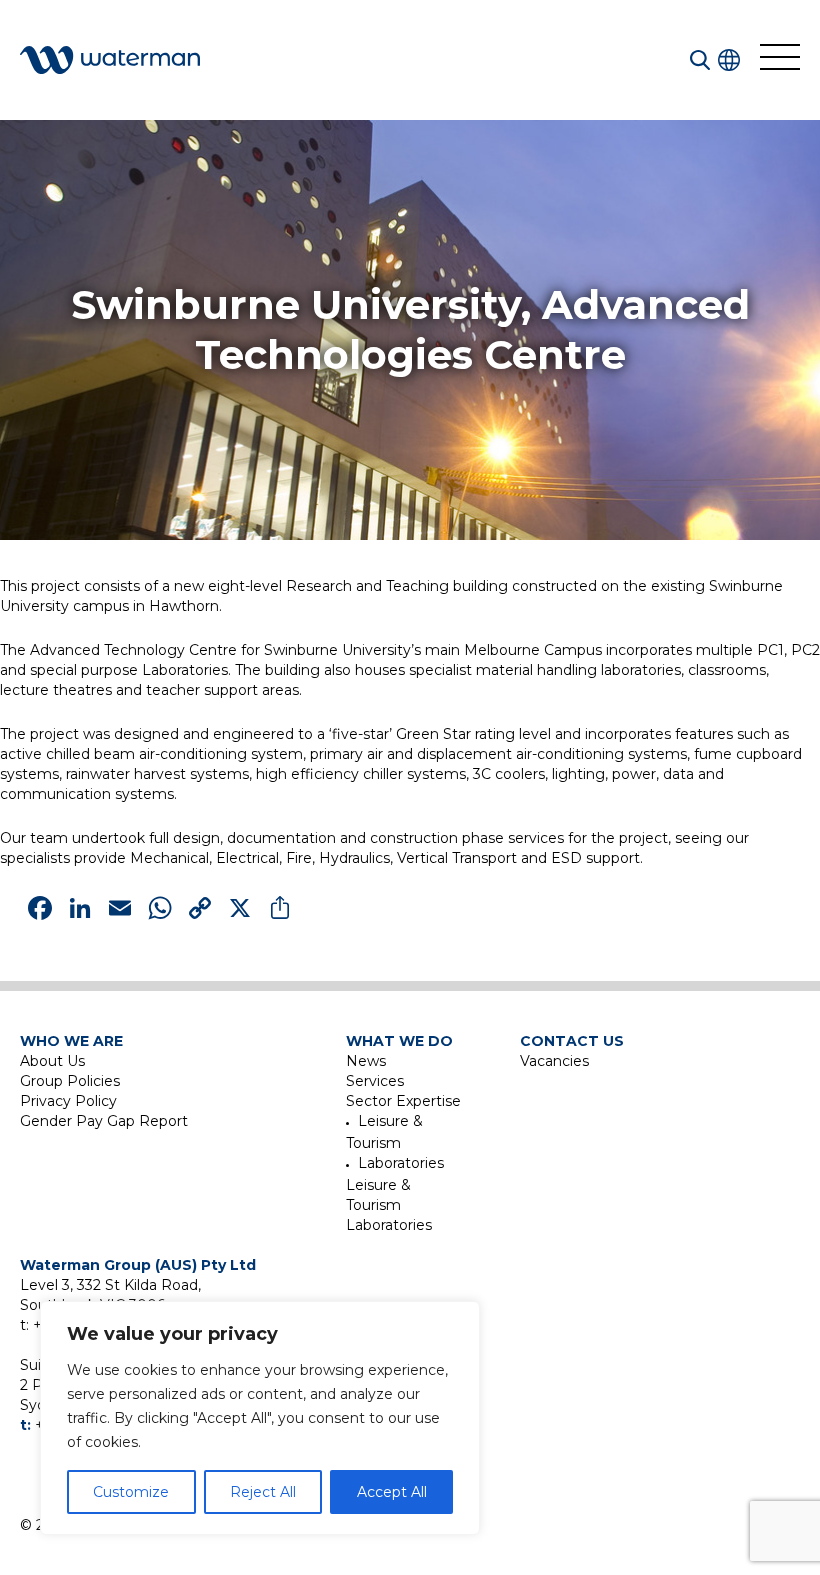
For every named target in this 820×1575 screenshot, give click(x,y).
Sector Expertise (403, 1101)
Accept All (392, 1492)
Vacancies (554, 1061)
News (366, 1061)
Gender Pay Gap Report (104, 1121)
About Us (52, 1061)
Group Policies (70, 1081)
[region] (260, 1418)
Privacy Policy (68, 1101)
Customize (131, 1492)
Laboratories (401, 1163)
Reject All (263, 1492)
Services (375, 1081)
